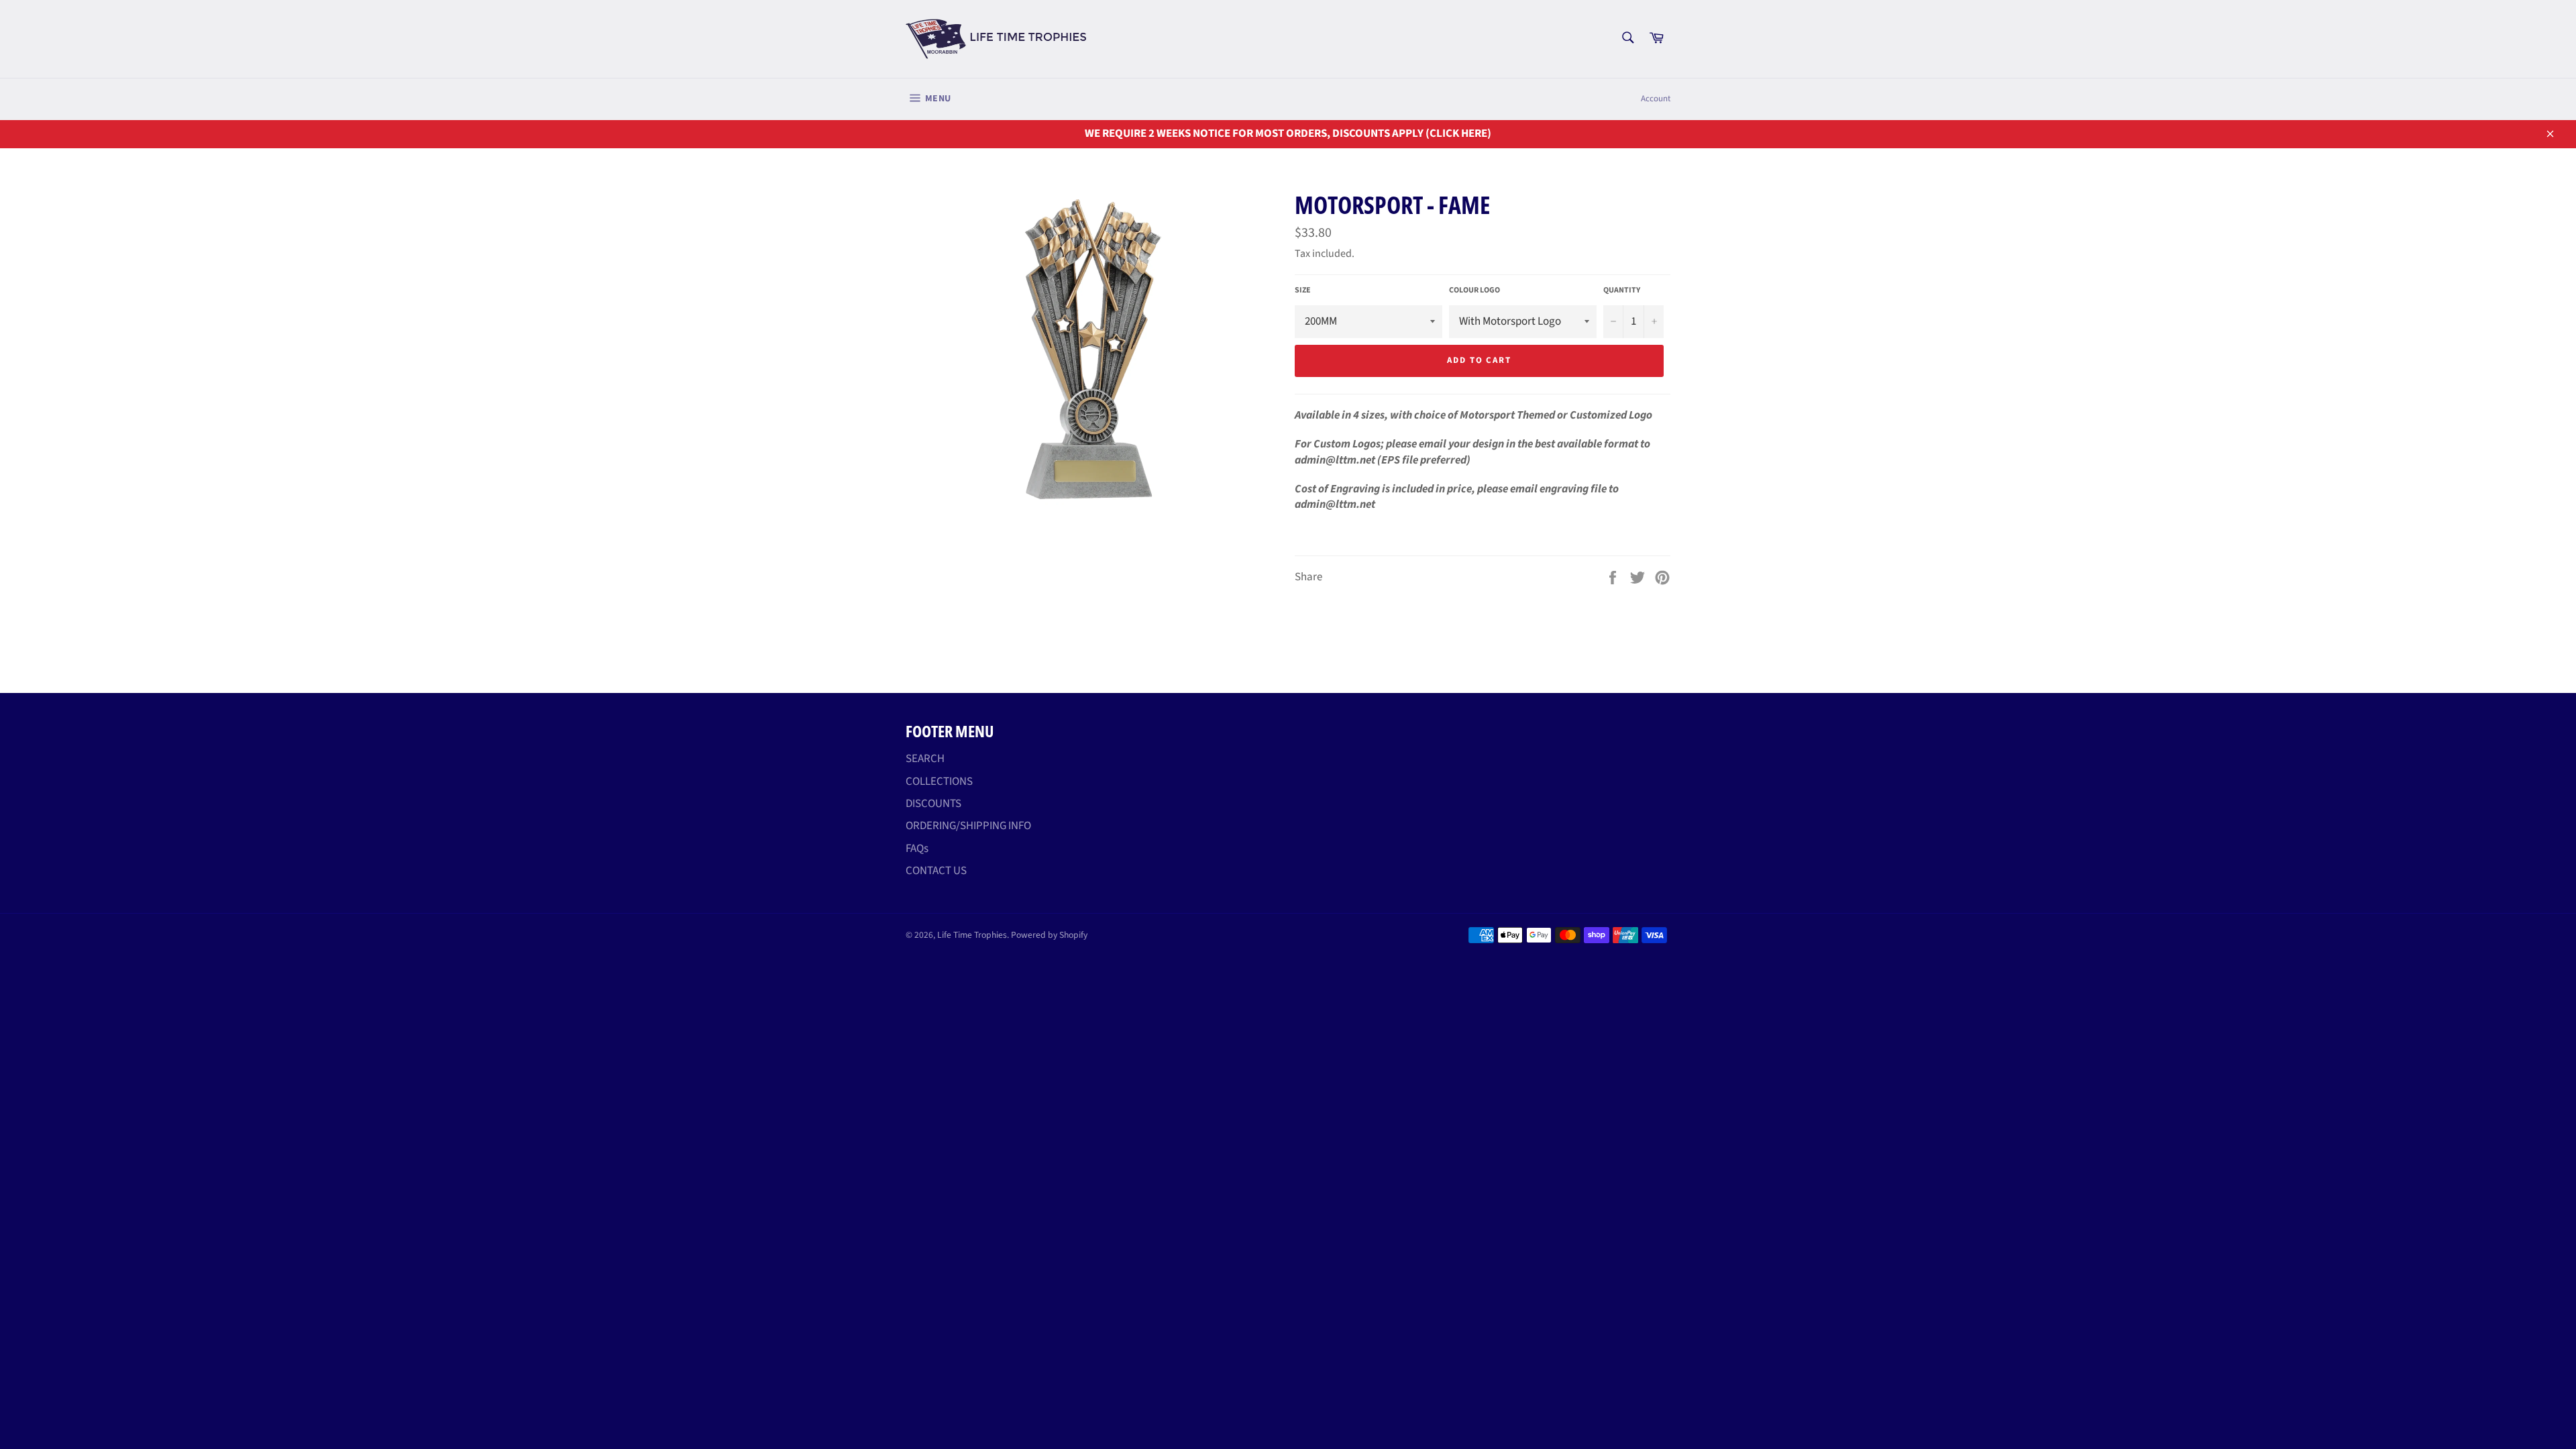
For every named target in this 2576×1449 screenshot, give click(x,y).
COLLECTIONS (939, 782)
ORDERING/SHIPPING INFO (968, 826)
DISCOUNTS (933, 804)
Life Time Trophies (972, 935)
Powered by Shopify (1049, 935)
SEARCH (925, 759)
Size (1303, 290)
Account (1656, 99)
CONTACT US (936, 871)
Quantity (1622, 290)
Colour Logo (1474, 290)
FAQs (917, 849)
